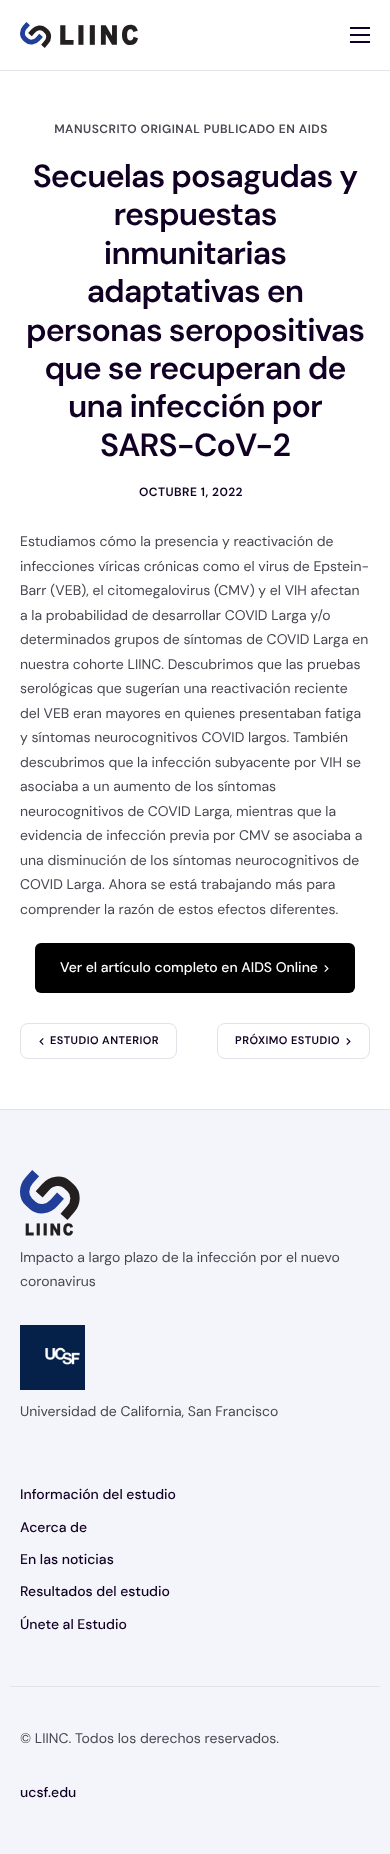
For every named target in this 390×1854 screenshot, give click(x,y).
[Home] (79, 35)
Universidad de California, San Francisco (149, 1412)
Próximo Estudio (287, 1041)
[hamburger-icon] (360, 35)
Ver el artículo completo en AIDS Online (189, 968)
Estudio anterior (104, 1041)
